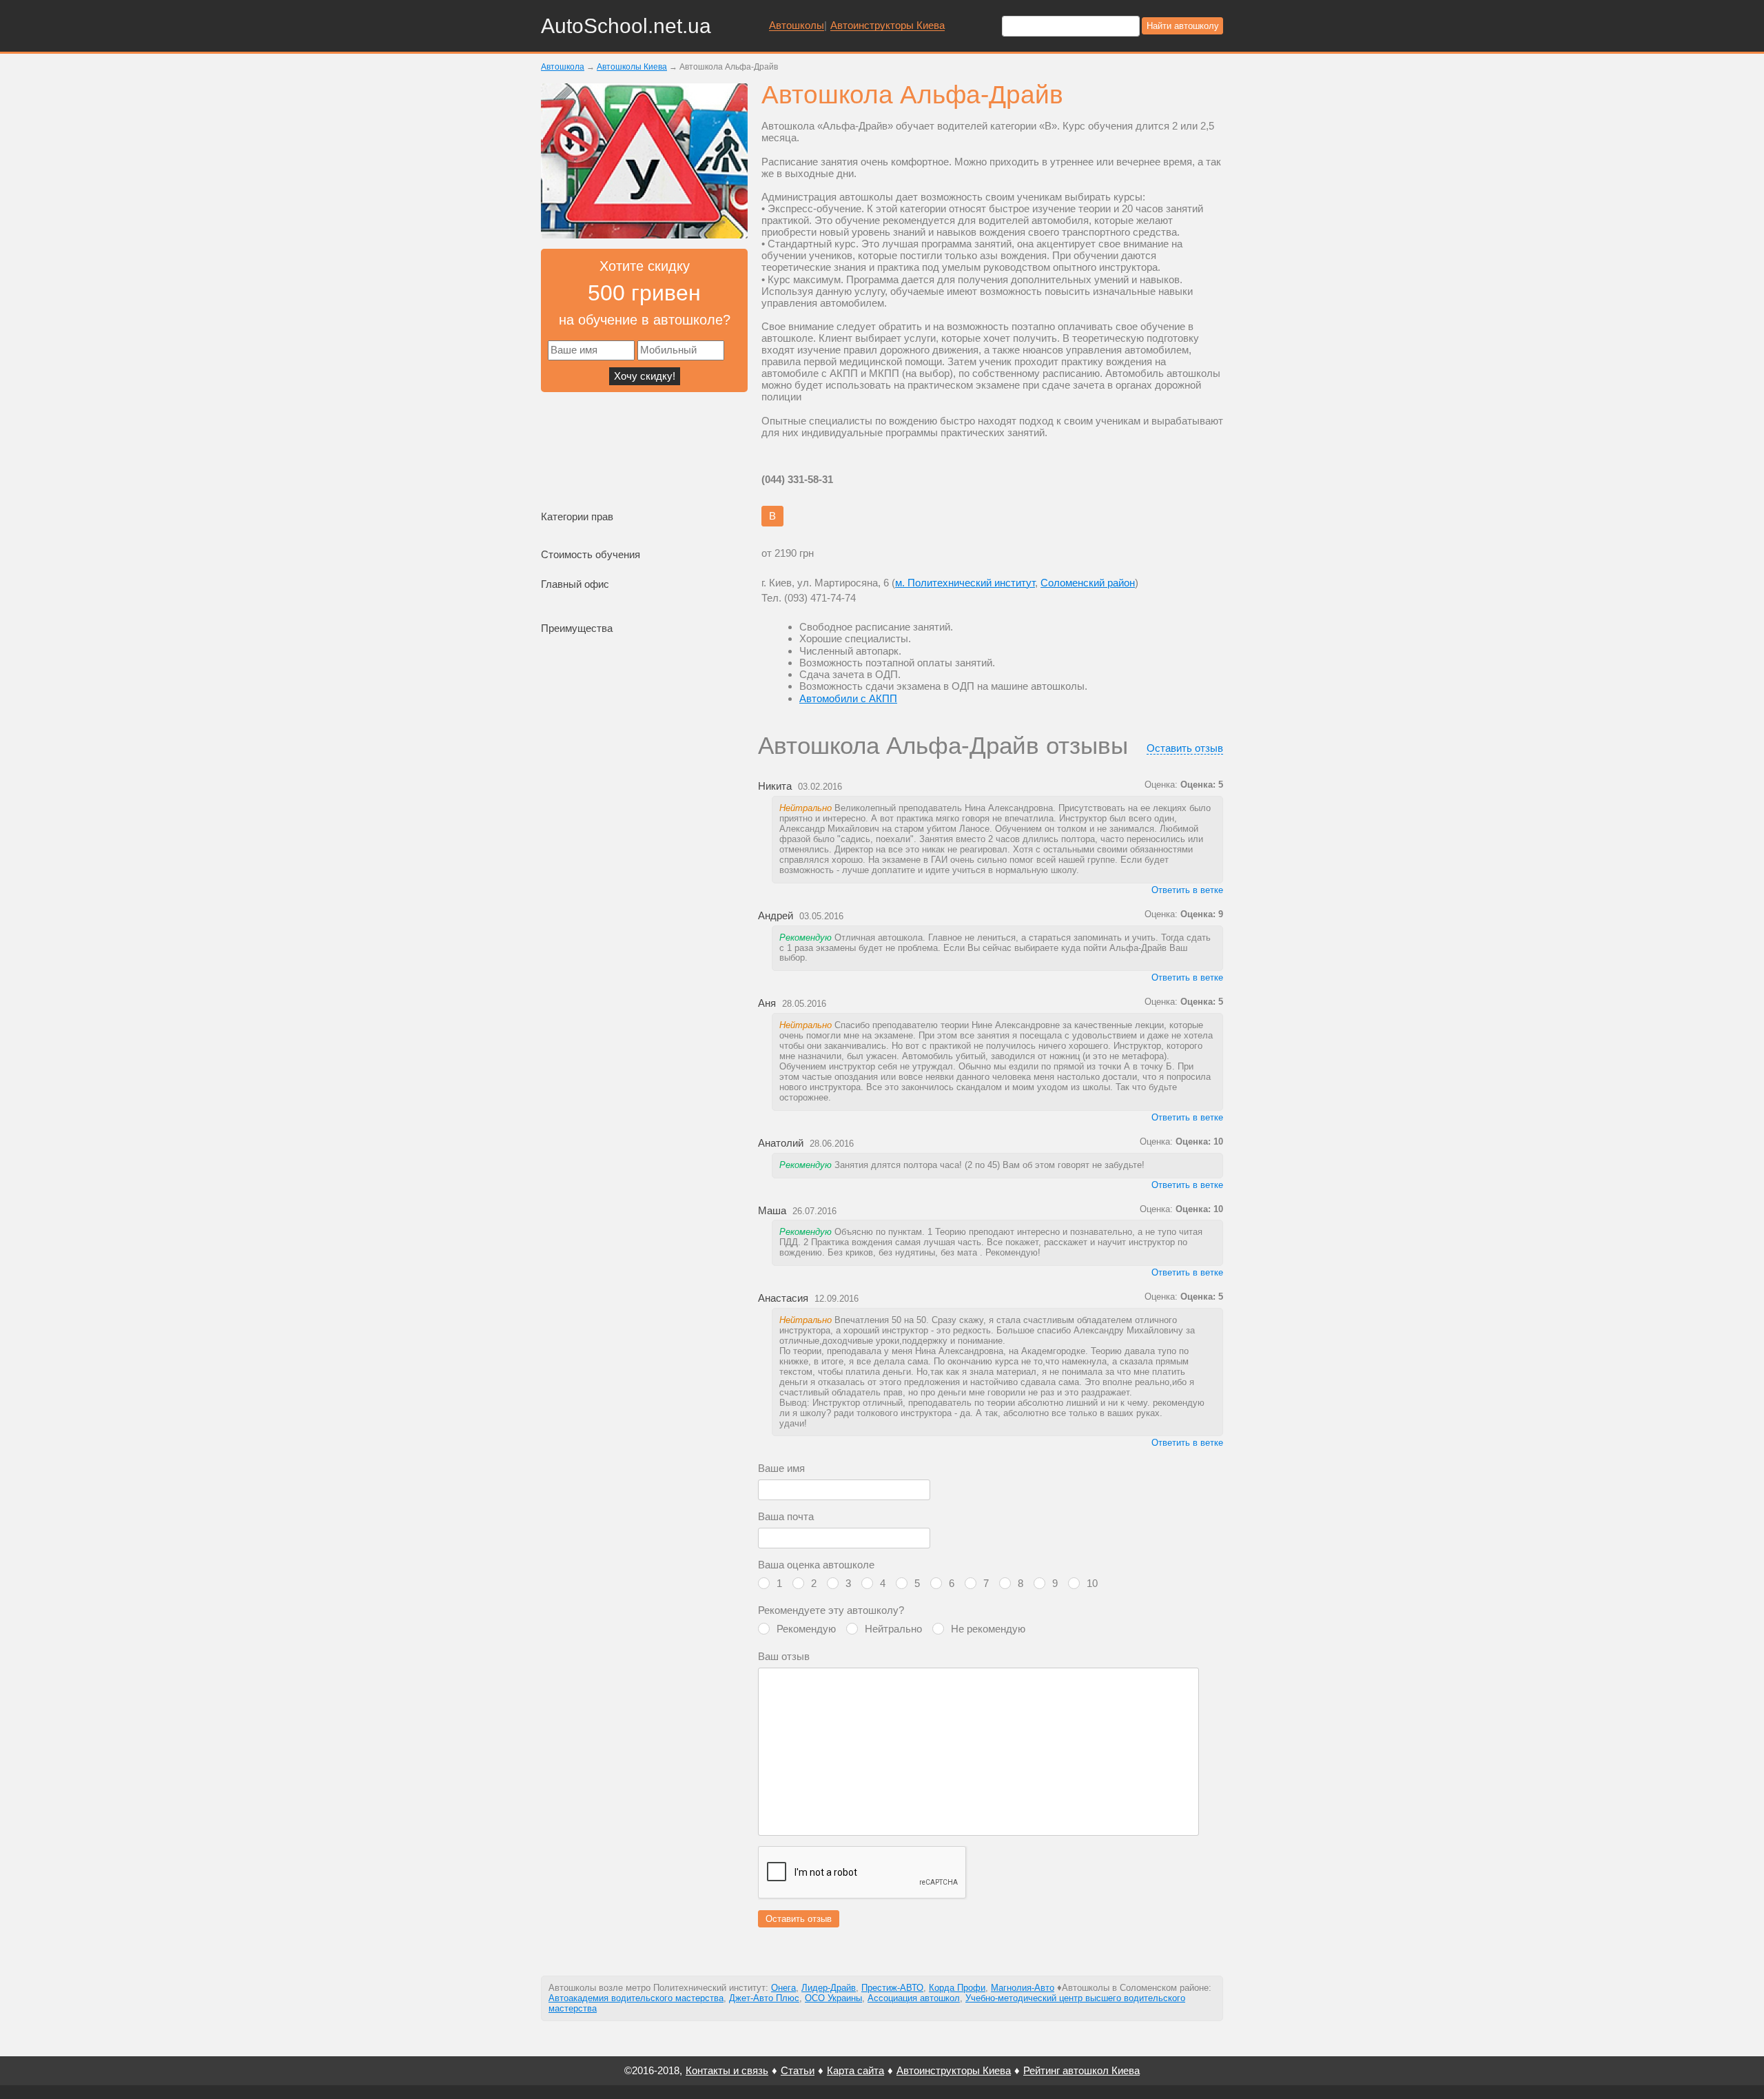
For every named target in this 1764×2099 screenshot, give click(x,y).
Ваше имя (781, 1468)
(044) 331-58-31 (797, 479)
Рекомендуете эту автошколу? (831, 1610)
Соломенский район (1088, 583)
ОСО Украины (833, 1998)
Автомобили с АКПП (848, 698)
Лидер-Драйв (829, 1988)
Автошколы (797, 25)
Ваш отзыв (784, 1656)
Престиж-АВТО (892, 1988)
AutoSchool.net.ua (626, 26)
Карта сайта (855, 2070)
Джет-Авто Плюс (764, 1998)
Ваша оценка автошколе (816, 1565)
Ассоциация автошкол (914, 1998)
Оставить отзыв (1185, 748)
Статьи (798, 2070)
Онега (783, 1988)
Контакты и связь (727, 2070)
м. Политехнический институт (965, 583)
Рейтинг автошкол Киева (1081, 2070)
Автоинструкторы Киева (888, 25)
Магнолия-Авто (1023, 1988)
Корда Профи (957, 1988)
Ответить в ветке (1187, 890)
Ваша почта (786, 1516)
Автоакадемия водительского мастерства (636, 1998)
